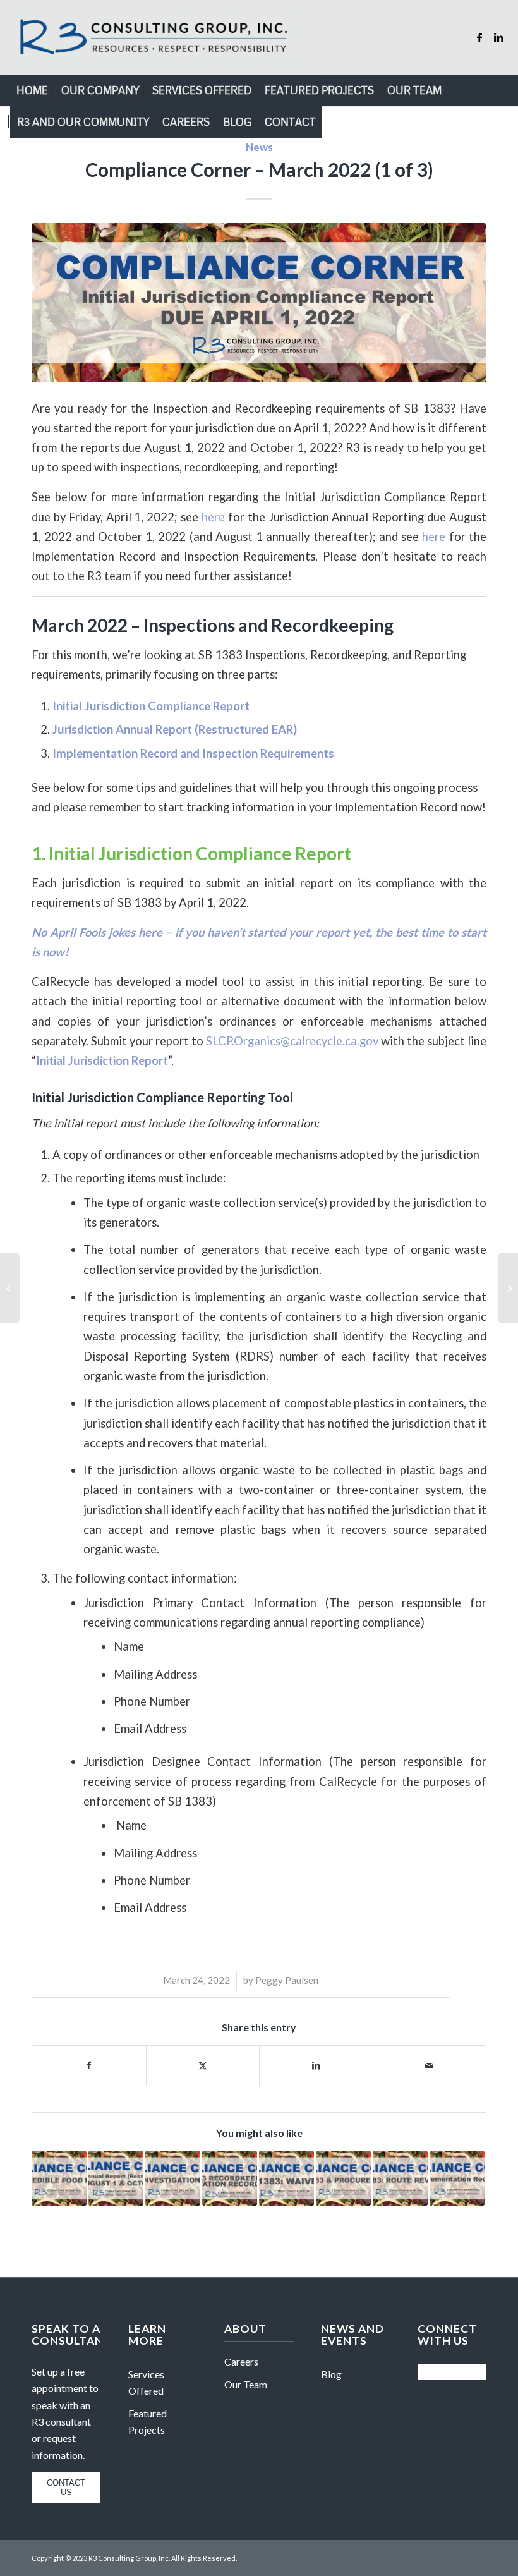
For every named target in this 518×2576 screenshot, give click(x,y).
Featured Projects (148, 2421)
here (213, 517)
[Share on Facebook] (89, 2065)
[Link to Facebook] (479, 37)
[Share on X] (203, 2065)
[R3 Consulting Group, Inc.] (164, 37)
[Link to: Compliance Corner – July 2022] (400, 2178)
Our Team (246, 2384)
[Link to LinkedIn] (498, 37)
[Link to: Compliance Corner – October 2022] (173, 2178)
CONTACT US (66, 2488)
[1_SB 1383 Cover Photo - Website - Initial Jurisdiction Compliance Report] (259, 303)
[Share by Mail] (430, 2065)
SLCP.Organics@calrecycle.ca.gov (292, 1041)
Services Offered (146, 2382)
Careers (241, 2361)
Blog (331, 2374)
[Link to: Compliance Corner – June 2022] (343, 2178)
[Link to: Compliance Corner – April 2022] (59, 2178)
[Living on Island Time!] (10, 1288)
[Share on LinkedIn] (316, 2065)
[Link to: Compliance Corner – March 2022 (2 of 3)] (116, 2178)
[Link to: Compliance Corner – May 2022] (286, 2178)
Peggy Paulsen (287, 1980)
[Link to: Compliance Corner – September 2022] (230, 2178)
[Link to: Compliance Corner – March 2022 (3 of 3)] (457, 2178)
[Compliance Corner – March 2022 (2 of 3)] (508, 1288)
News (259, 147)
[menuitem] (32, 90)
